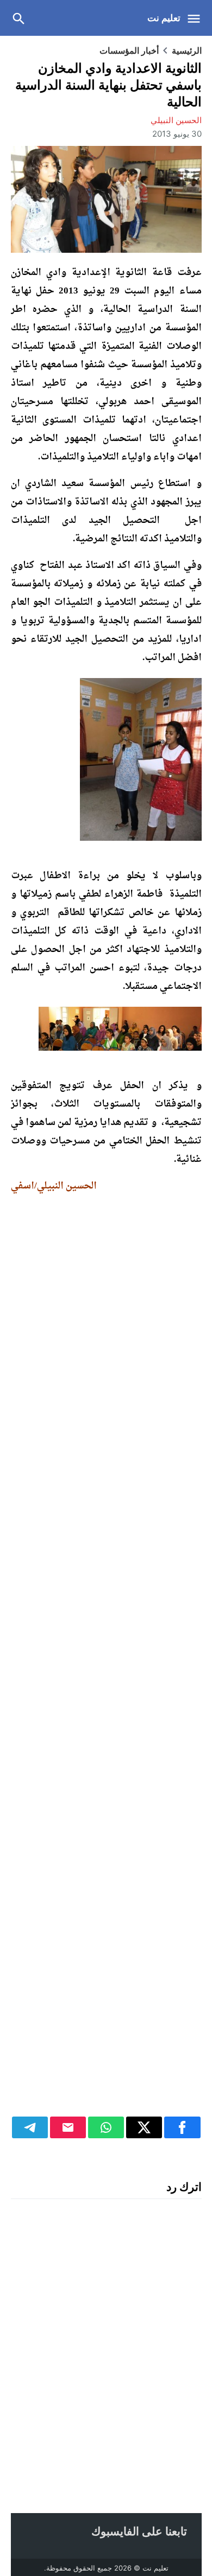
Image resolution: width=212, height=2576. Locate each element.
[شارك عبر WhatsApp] (106, 2127)
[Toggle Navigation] (197, 18)
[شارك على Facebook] (182, 2127)
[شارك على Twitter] (144, 2127)
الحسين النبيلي (176, 120)
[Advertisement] (106, 1661)
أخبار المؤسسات (129, 50)
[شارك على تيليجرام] (30, 2127)
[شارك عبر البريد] (68, 2127)
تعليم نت (164, 18)
